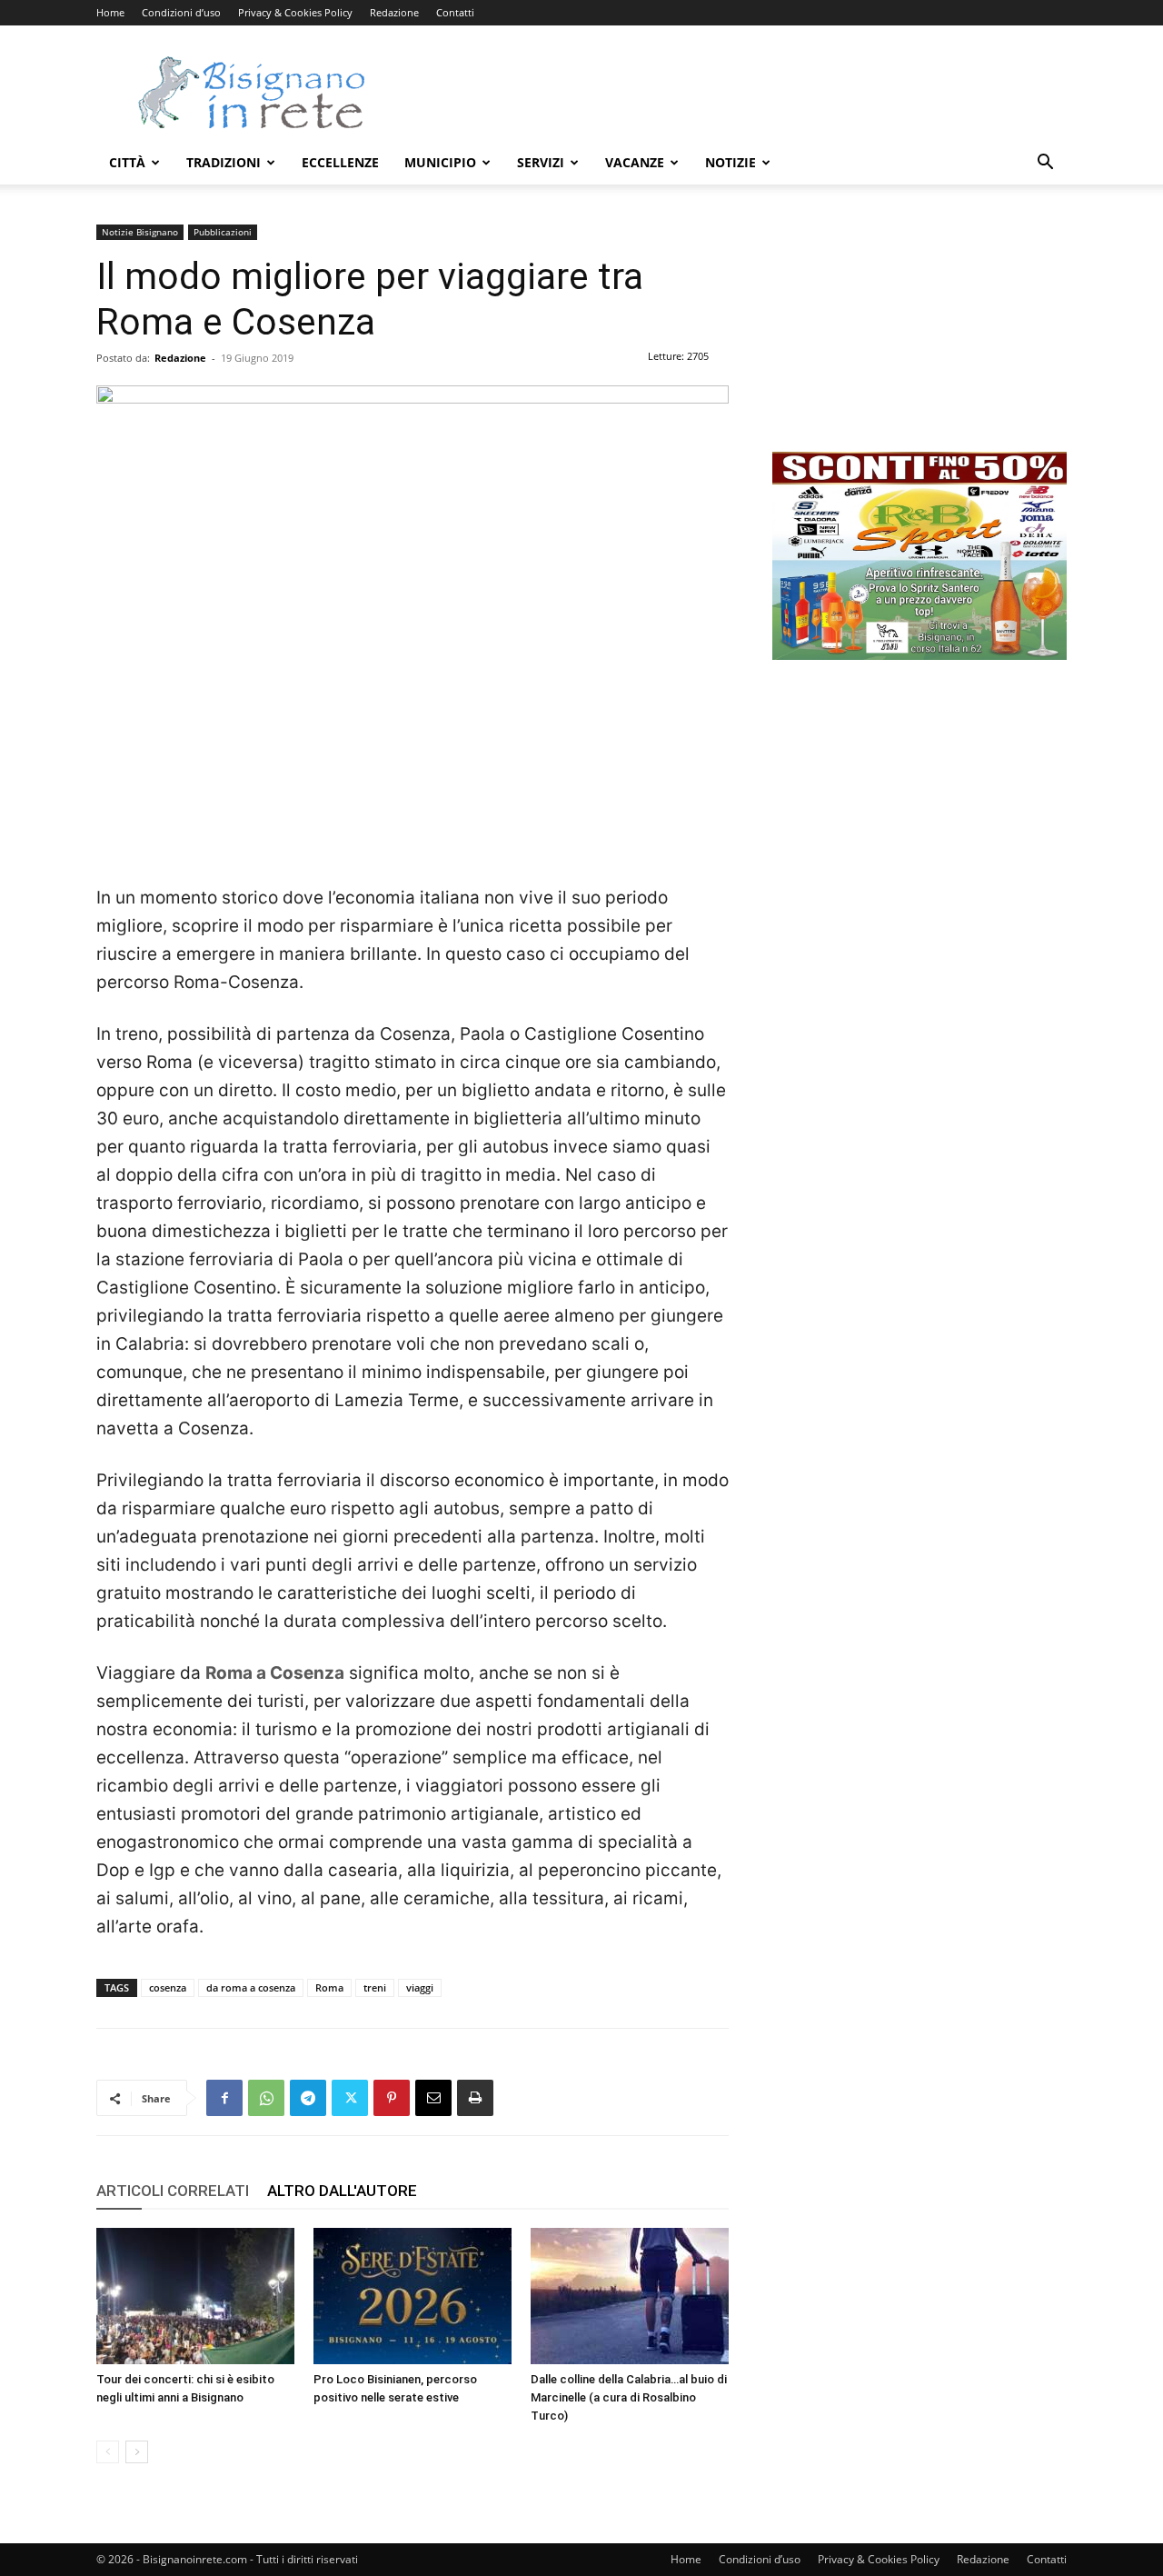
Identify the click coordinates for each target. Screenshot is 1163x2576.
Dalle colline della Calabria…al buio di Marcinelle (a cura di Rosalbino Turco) (629, 2397)
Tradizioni (224, 162)
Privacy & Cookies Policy (295, 12)
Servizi (541, 162)
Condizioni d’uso (181, 12)
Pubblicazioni (223, 232)
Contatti (455, 12)
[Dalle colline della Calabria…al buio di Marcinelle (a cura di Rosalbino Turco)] (630, 2296)
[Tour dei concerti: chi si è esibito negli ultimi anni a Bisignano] (195, 2296)
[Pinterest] (392, 2098)
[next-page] (137, 2452)
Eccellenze (340, 162)
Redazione (394, 12)
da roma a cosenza (251, 1987)
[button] (1045, 164)
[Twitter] (350, 2098)
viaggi (420, 1987)
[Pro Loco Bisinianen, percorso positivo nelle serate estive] (413, 2296)
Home (110, 12)
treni (375, 1987)
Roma (329, 1987)
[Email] (433, 2098)
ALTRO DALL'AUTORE (342, 2191)
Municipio (440, 162)
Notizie (731, 162)
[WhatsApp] (266, 2098)
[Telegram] (308, 2098)
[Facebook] (224, 2098)
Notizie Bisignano (140, 232)
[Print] (475, 2098)
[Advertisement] (736, 92)
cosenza (168, 1987)
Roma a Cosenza (275, 1673)
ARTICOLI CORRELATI (173, 2191)
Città (127, 162)
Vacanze (635, 162)
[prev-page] (108, 2452)
